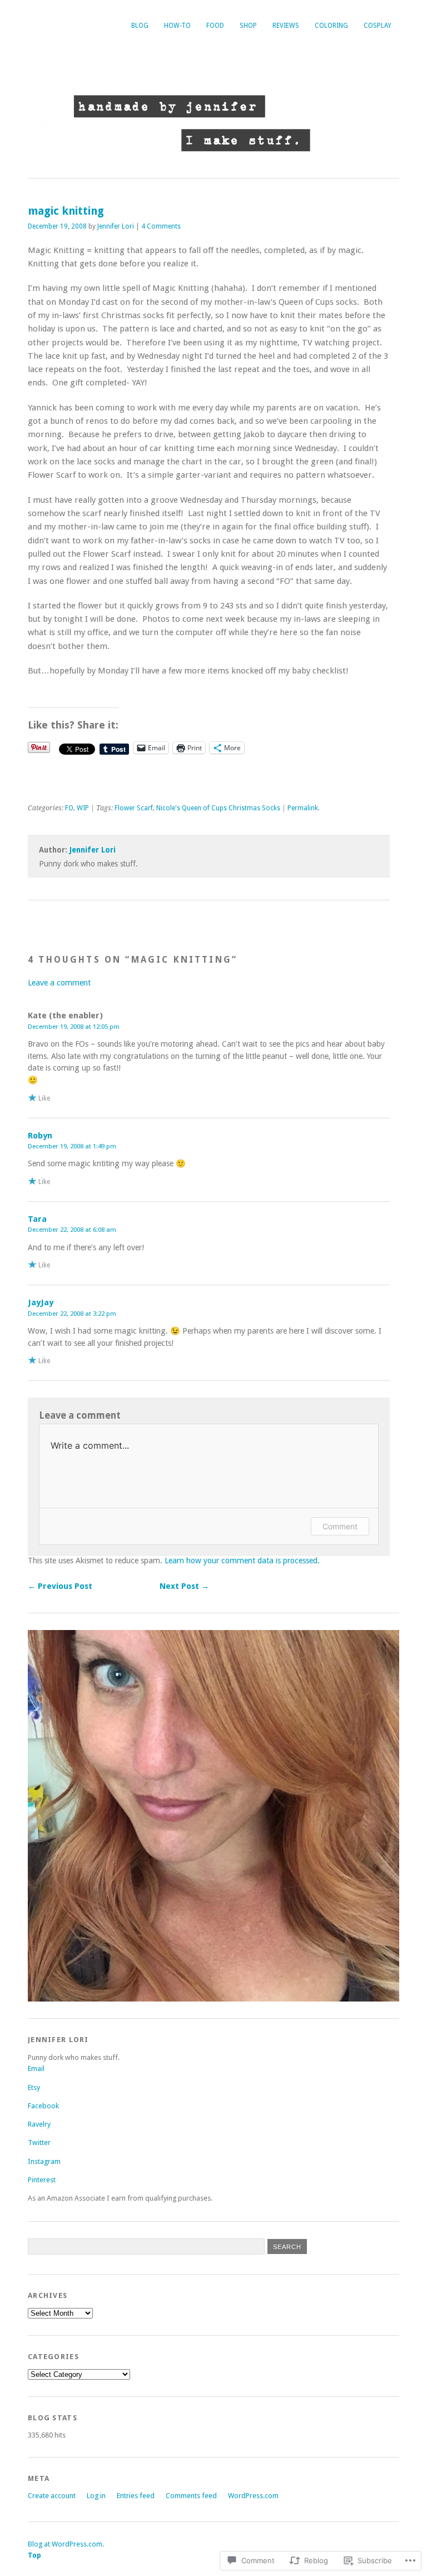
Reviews (286, 26)
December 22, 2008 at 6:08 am (72, 1230)
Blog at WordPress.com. (66, 2544)
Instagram (44, 2161)
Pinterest (42, 2180)
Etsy (34, 2087)
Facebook (43, 2106)
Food (215, 26)
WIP (83, 808)
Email (36, 2069)
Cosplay (378, 26)
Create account (52, 2496)
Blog (140, 26)
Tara (37, 1219)
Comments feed (191, 2496)
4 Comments (161, 226)
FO (69, 808)
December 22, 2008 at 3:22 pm (72, 1314)
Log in (96, 2496)
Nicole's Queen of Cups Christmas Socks (218, 808)
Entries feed (136, 2496)
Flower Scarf (134, 808)
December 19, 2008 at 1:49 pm (72, 1146)
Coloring (331, 26)
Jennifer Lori (116, 226)
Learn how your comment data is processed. (242, 1561)
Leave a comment (59, 983)
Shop (248, 26)
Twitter (39, 2142)
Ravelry (39, 2124)
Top (34, 2555)
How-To (177, 26)
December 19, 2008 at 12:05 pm (74, 1027)
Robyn (40, 1136)
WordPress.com (253, 2496)
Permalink (303, 808)
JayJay (41, 1302)
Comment (340, 1526)
